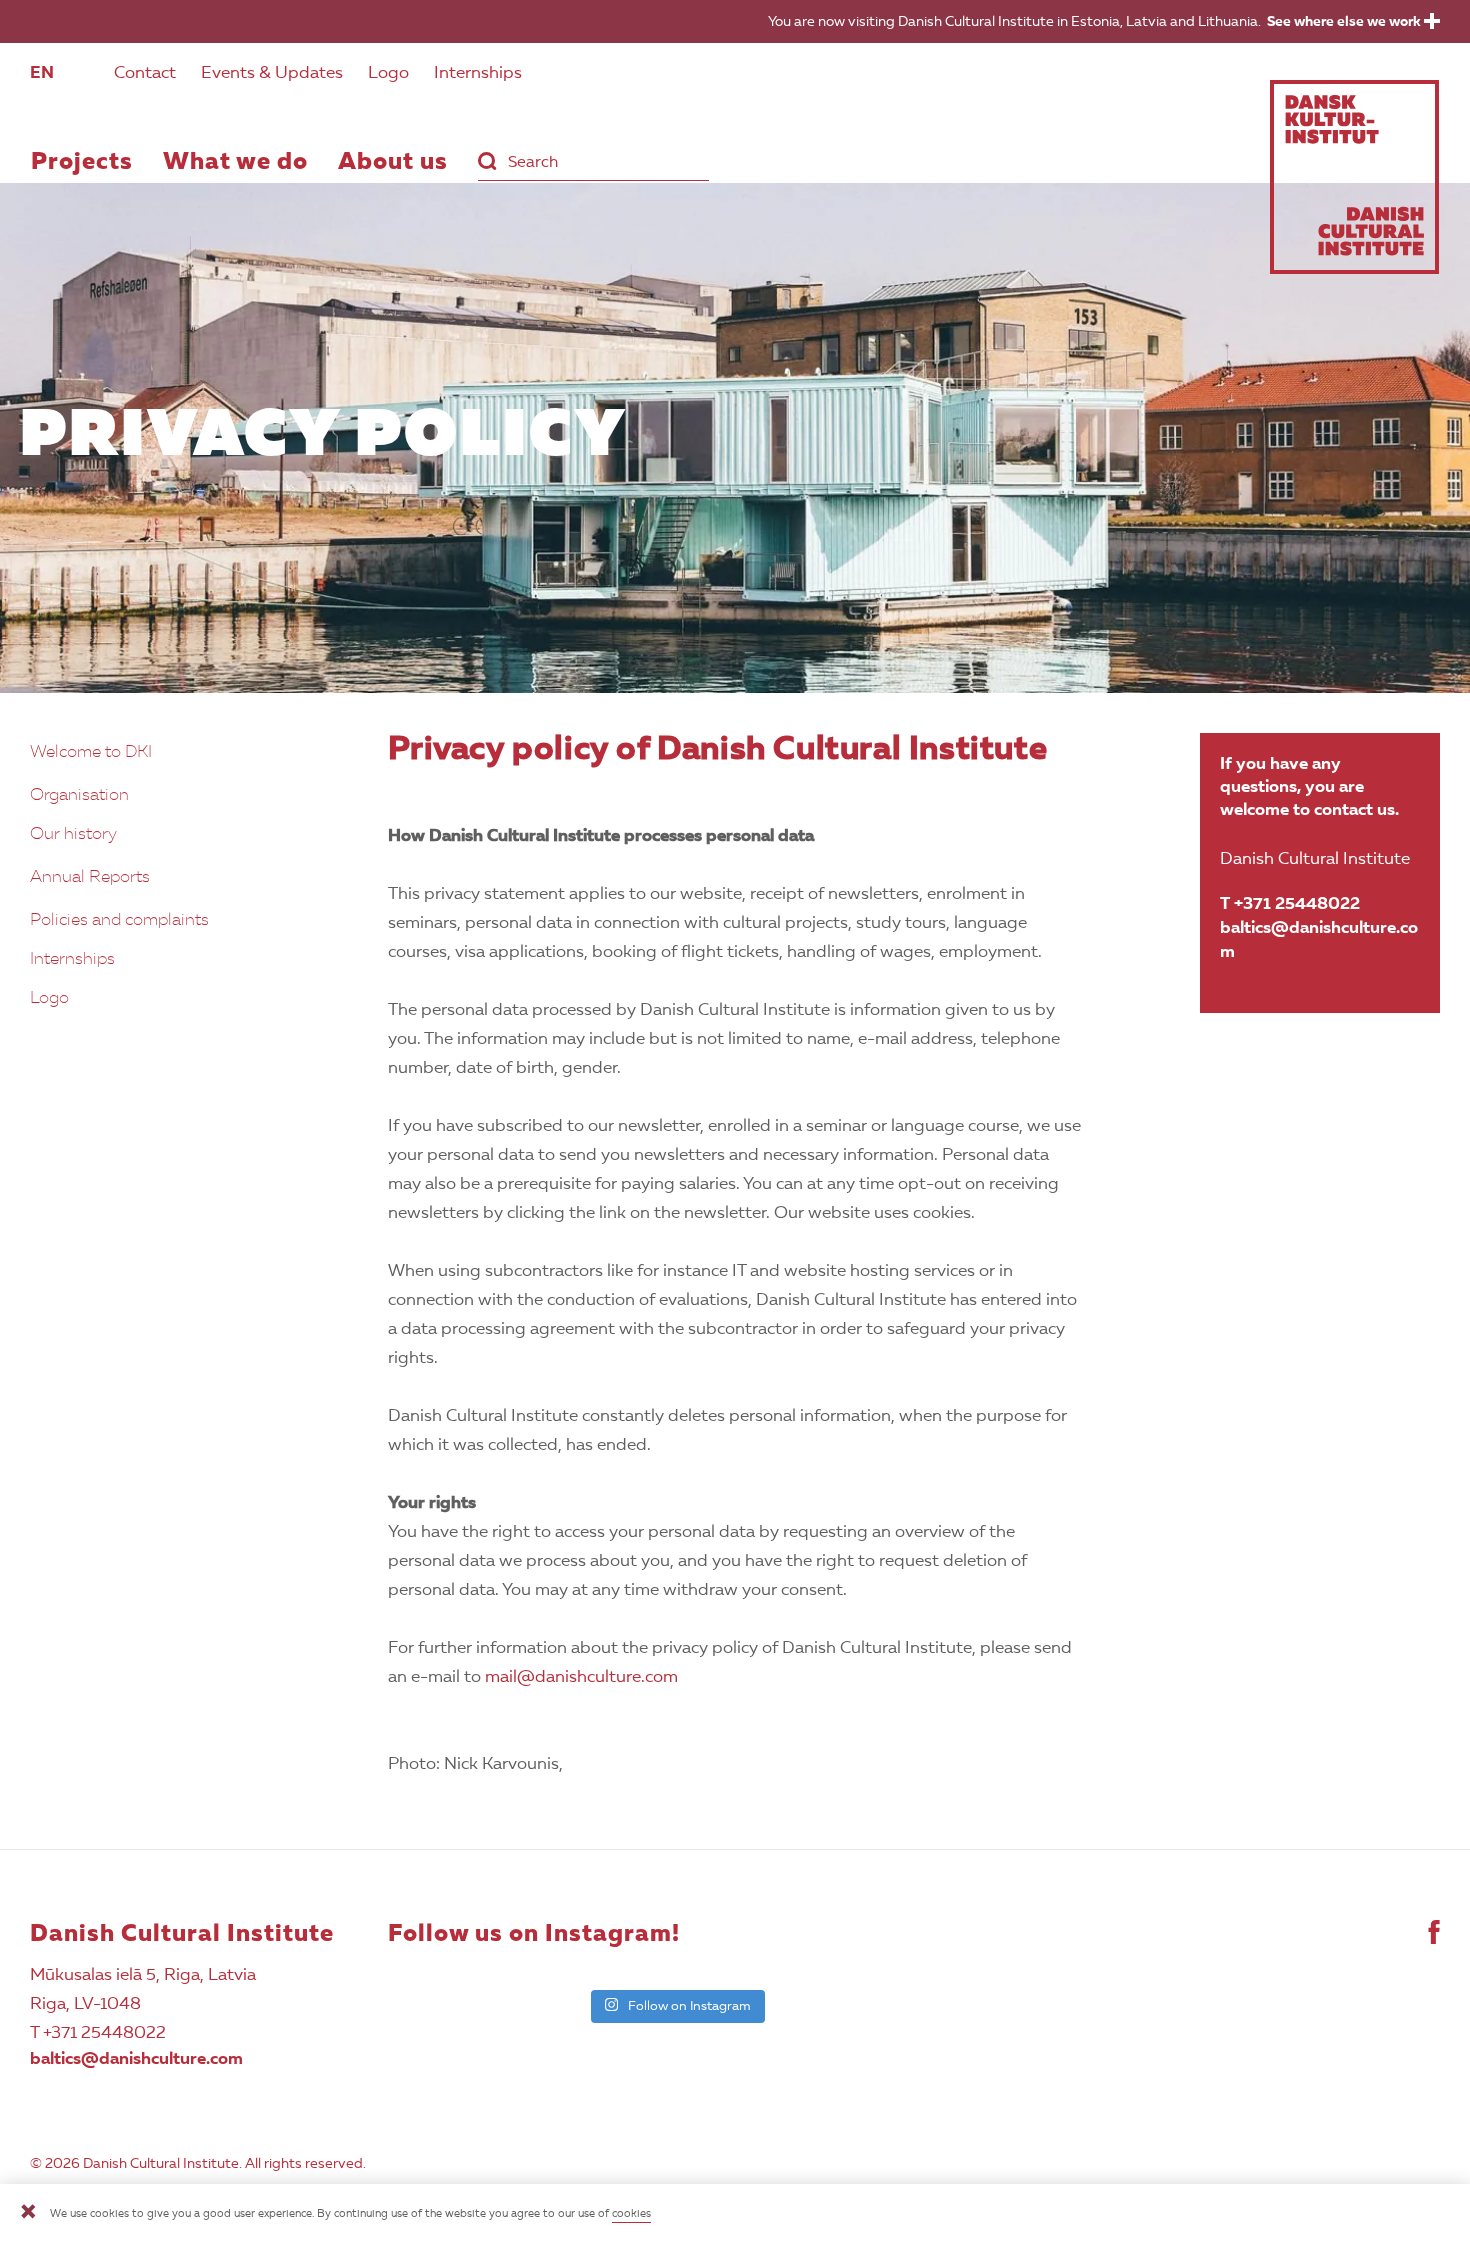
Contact (145, 73)
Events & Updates (272, 73)
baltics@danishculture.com (1319, 940)
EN (42, 73)
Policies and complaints (119, 920)
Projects (82, 163)
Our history (73, 834)
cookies (631, 2214)
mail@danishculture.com (581, 1677)
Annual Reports (90, 877)
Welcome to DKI (91, 752)
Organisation (79, 795)
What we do (235, 163)
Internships (478, 73)
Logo (388, 73)
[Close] (28, 2214)
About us (393, 163)
